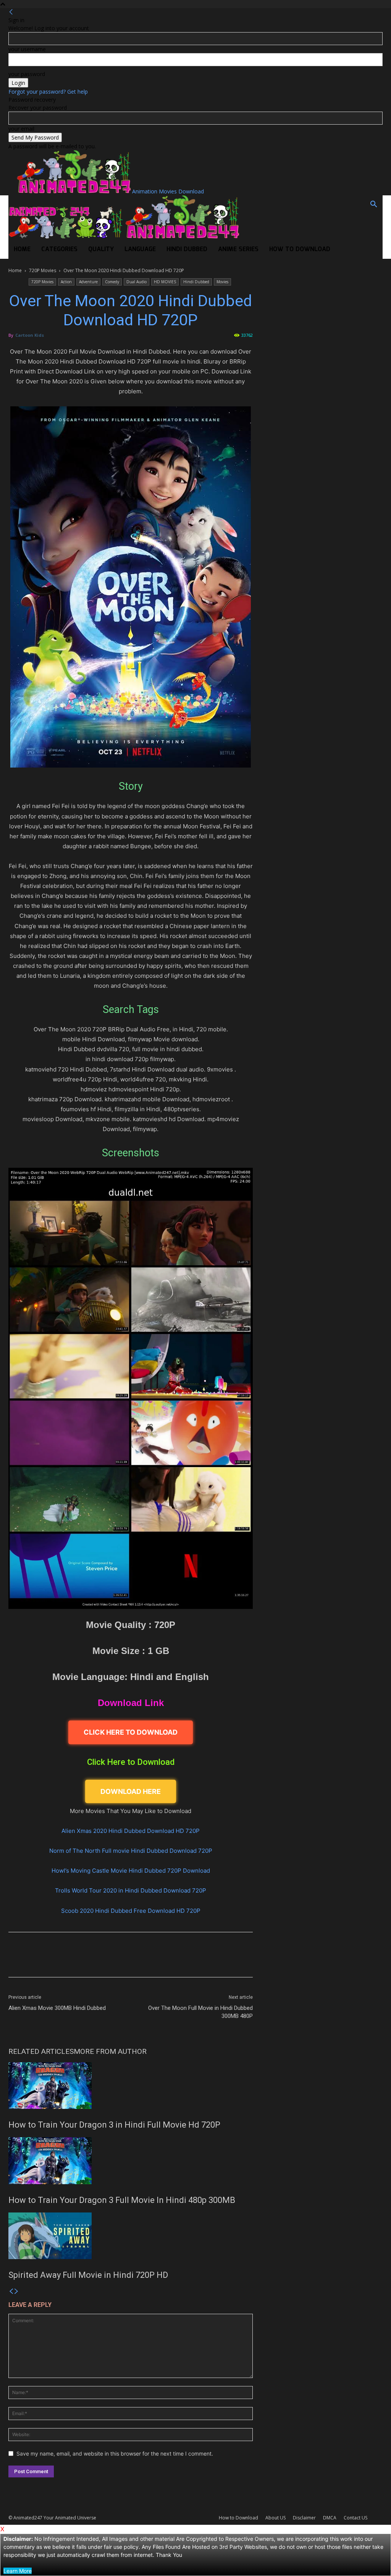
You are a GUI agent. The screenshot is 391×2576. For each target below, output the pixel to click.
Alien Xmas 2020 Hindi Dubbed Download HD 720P (131, 1831)
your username (27, 49)
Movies (222, 282)
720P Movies (43, 270)
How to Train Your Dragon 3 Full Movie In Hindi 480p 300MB (122, 2200)
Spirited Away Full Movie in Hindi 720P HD (88, 2275)
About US (275, 2518)
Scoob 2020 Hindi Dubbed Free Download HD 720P (131, 1911)
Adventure (88, 282)
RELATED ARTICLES (41, 2051)
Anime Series (238, 249)
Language (140, 249)
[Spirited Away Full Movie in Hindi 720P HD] (131, 2236)
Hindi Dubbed (187, 249)
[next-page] (16, 2291)
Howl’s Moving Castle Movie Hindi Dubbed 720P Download (131, 1871)
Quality (101, 249)
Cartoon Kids (30, 335)
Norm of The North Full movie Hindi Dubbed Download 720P (131, 1851)
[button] (373, 205)
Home (22, 249)
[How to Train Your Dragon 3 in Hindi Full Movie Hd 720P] (131, 2086)
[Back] (11, 12)
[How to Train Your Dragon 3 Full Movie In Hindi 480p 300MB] (131, 2160)
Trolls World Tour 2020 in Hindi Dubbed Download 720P (131, 1890)
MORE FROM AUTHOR (110, 2051)
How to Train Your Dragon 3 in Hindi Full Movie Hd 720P (114, 2125)
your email (21, 129)
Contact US (355, 2518)
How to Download (300, 249)
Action (66, 282)
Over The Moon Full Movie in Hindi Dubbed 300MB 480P (200, 2012)
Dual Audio (137, 282)
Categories (59, 249)
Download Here (131, 1791)
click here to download (131, 1732)
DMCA (330, 2518)
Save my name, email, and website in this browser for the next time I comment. (115, 2453)
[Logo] (66, 236)
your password (27, 74)
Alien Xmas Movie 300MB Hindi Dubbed (57, 2008)
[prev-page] (11, 2291)
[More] (225, 1961)
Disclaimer (304, 2518)
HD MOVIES (165, 282)
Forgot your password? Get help (48, 92)
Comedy (112, 282)
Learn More (18, 2571)
